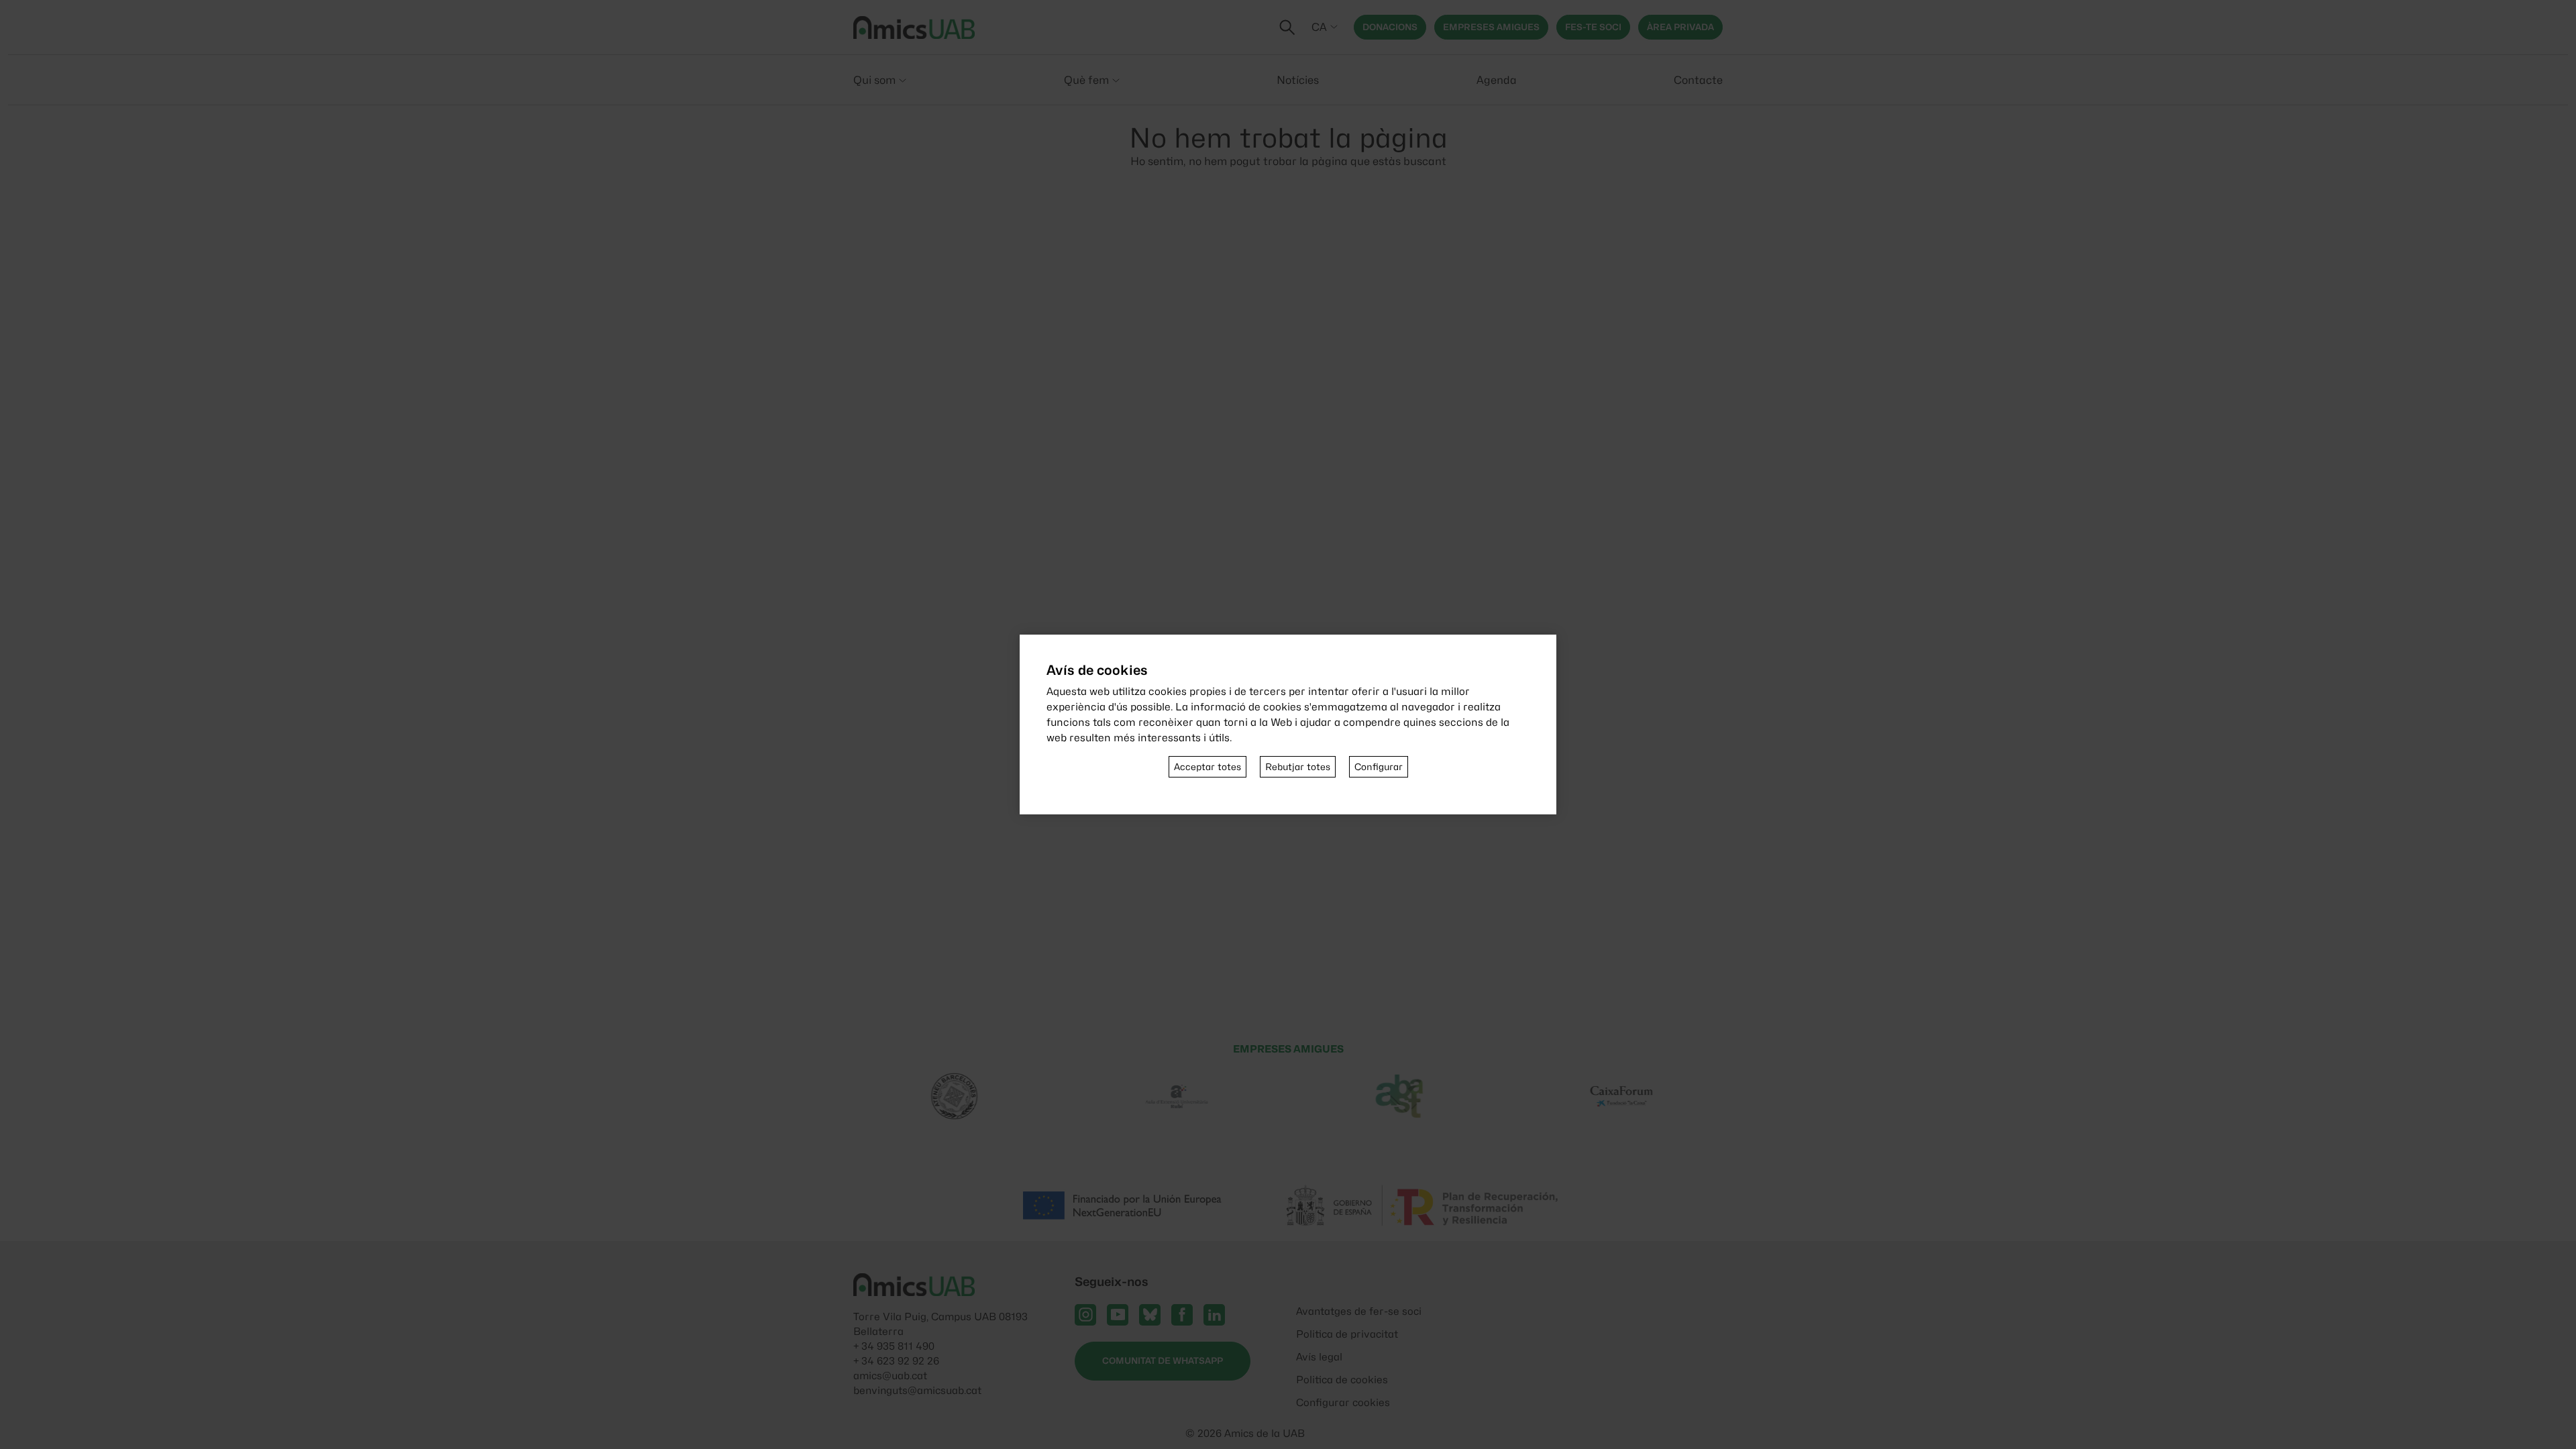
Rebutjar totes (1298, 767)
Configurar (1379, 767)
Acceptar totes (1207, 767)
